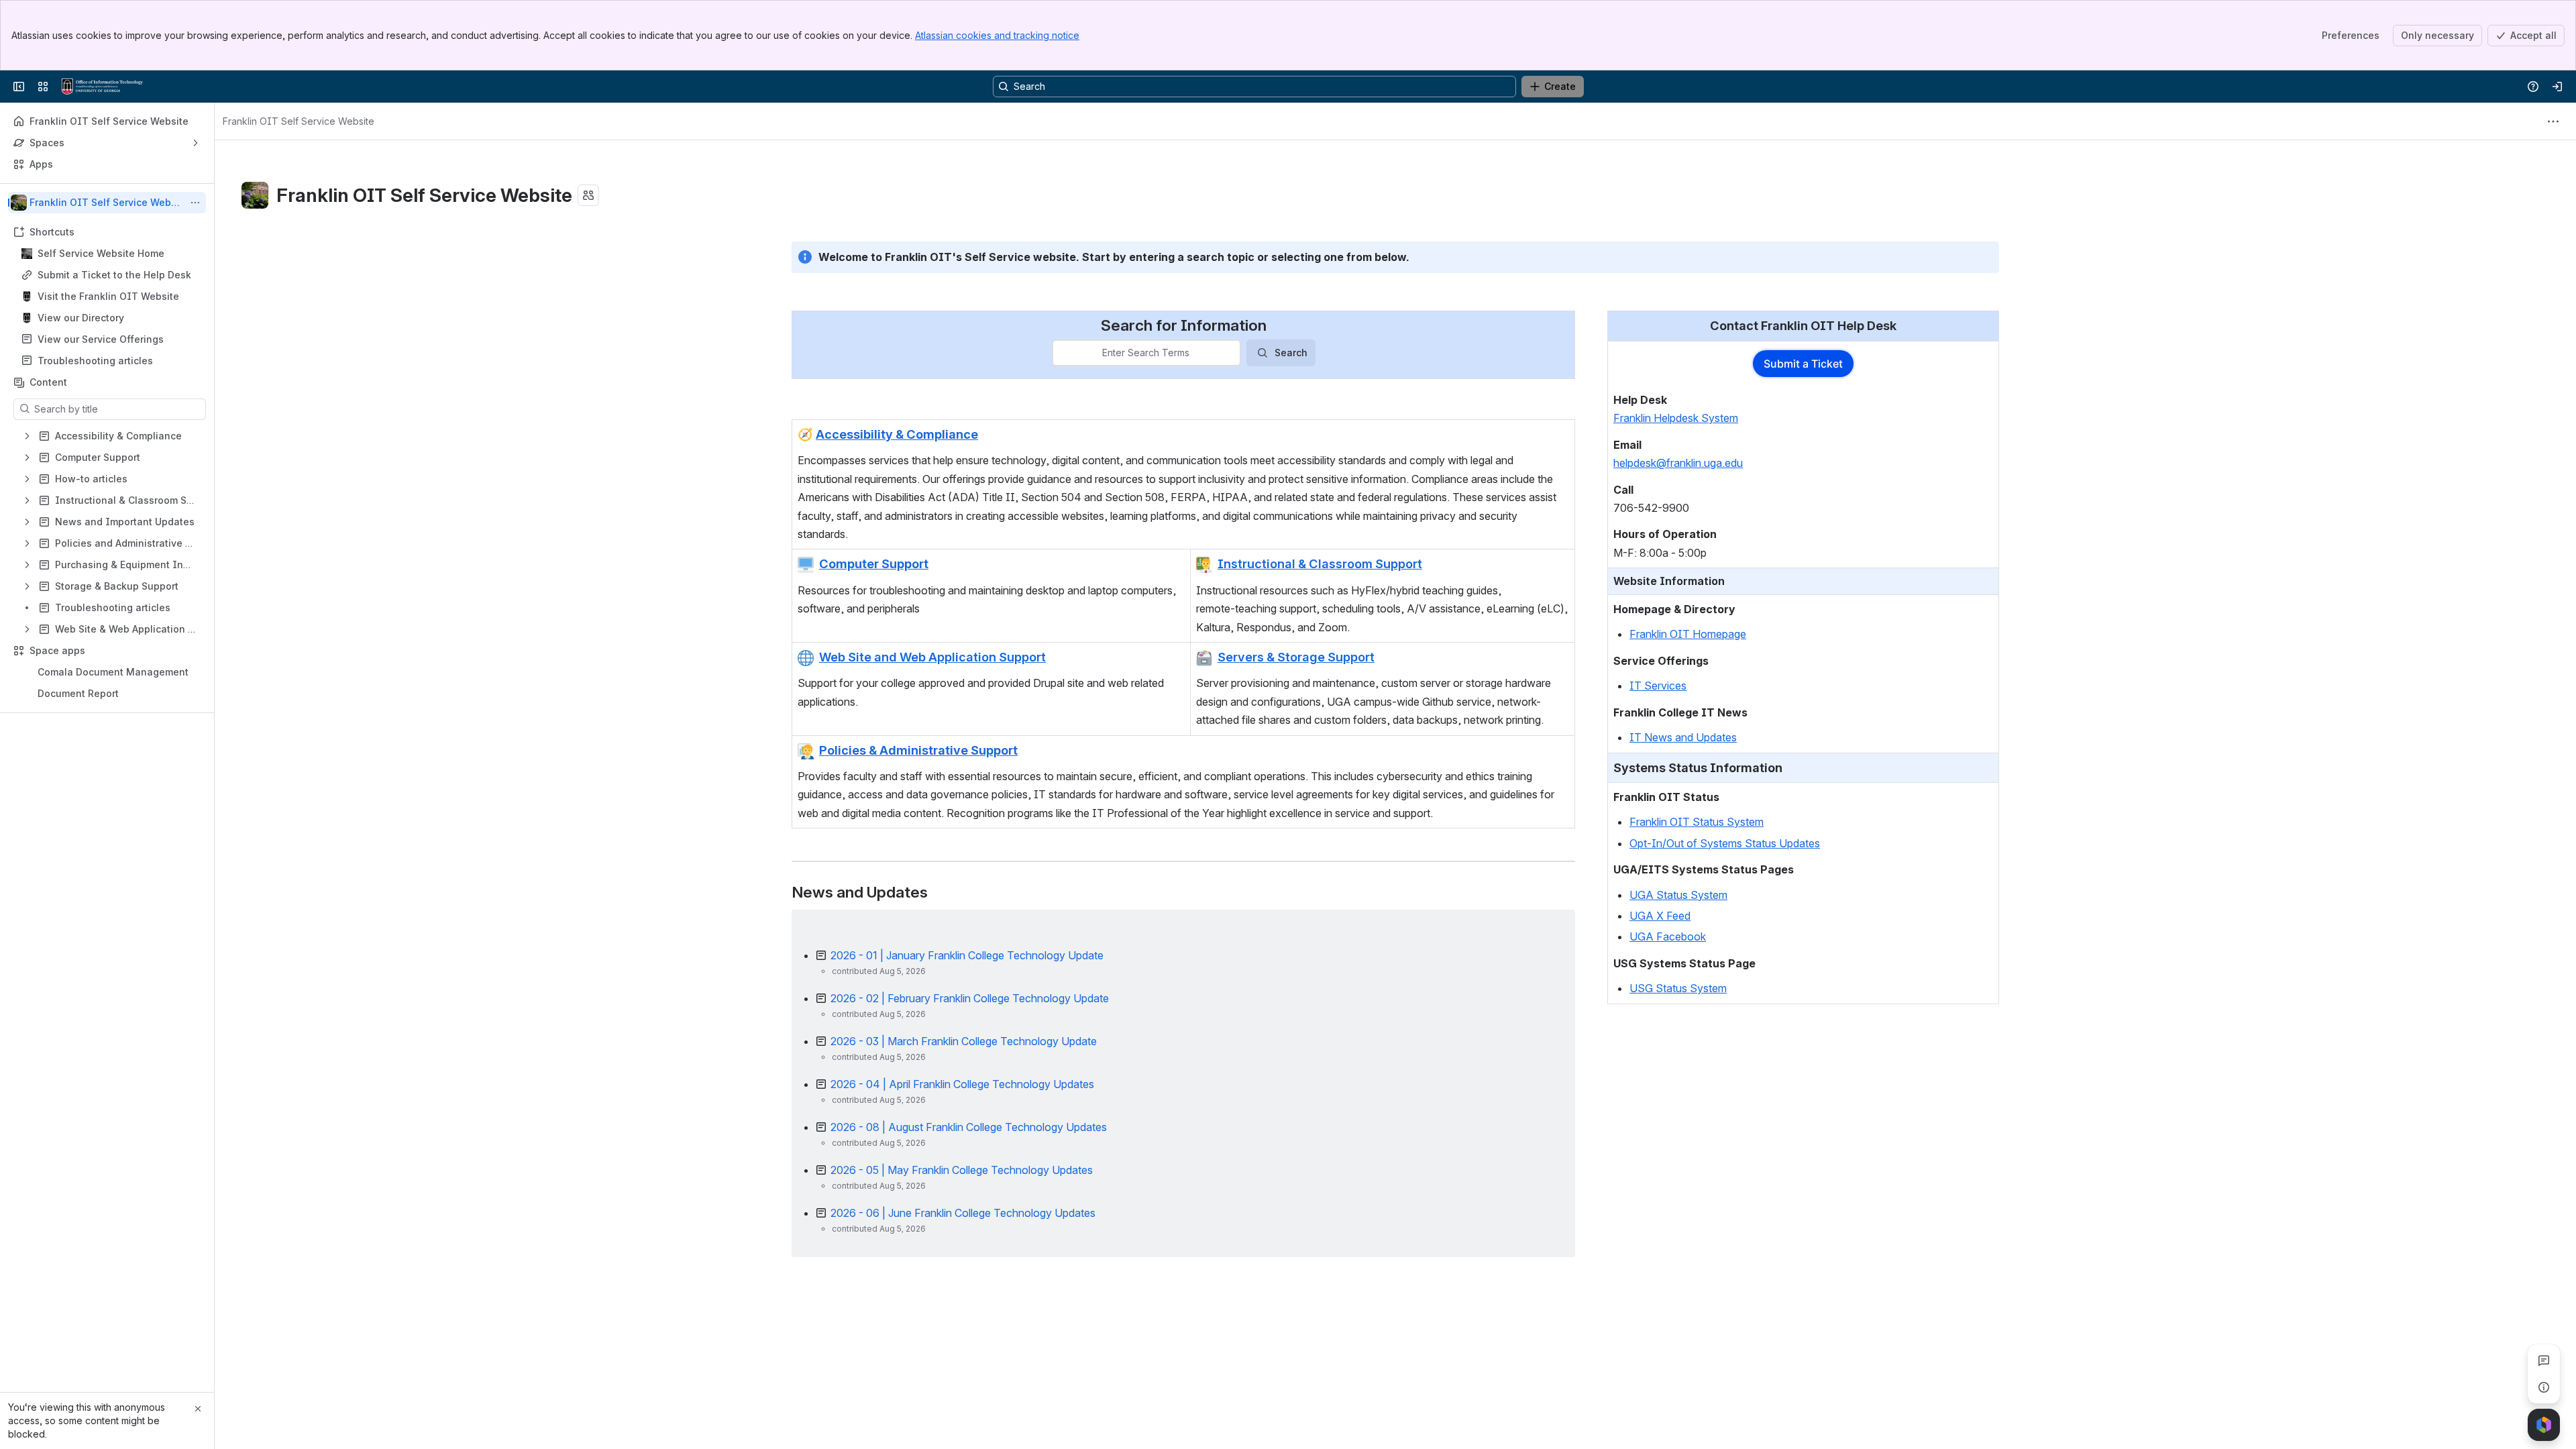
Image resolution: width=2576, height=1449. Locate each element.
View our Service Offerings (101, 339)
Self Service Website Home (101, 253)
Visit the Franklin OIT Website (108, 296)
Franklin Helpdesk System (1676, 418)
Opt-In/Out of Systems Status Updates (1725, 843)
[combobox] (1061, 353)
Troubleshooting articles (95, 361)
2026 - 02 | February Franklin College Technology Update (970, 998)
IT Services (1658, 686)
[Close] (198, 1409)
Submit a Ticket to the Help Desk (114, 275)
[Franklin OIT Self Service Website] (102, 87)
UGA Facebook (1668, 936)
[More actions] (195, 203)
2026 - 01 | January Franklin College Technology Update (967, 955)
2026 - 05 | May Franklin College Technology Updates (962, 1170)
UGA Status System (1678, 895)
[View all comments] (2544, 1360)
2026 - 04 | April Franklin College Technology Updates (962, 1084)
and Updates (1705, 737)
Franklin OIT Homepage (1688, 634)
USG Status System (1678, 988)
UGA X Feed (1660, 916)
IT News (1651, 737)
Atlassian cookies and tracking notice (997, 35)
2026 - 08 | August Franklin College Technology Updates (969, 1127)
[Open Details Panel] (2544, 1387)
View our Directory (81, 318)
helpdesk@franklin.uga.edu (1678, 463)
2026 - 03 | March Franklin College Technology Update (964, 1041)
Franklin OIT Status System (1697, 822)
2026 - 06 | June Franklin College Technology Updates (963, 1213)
